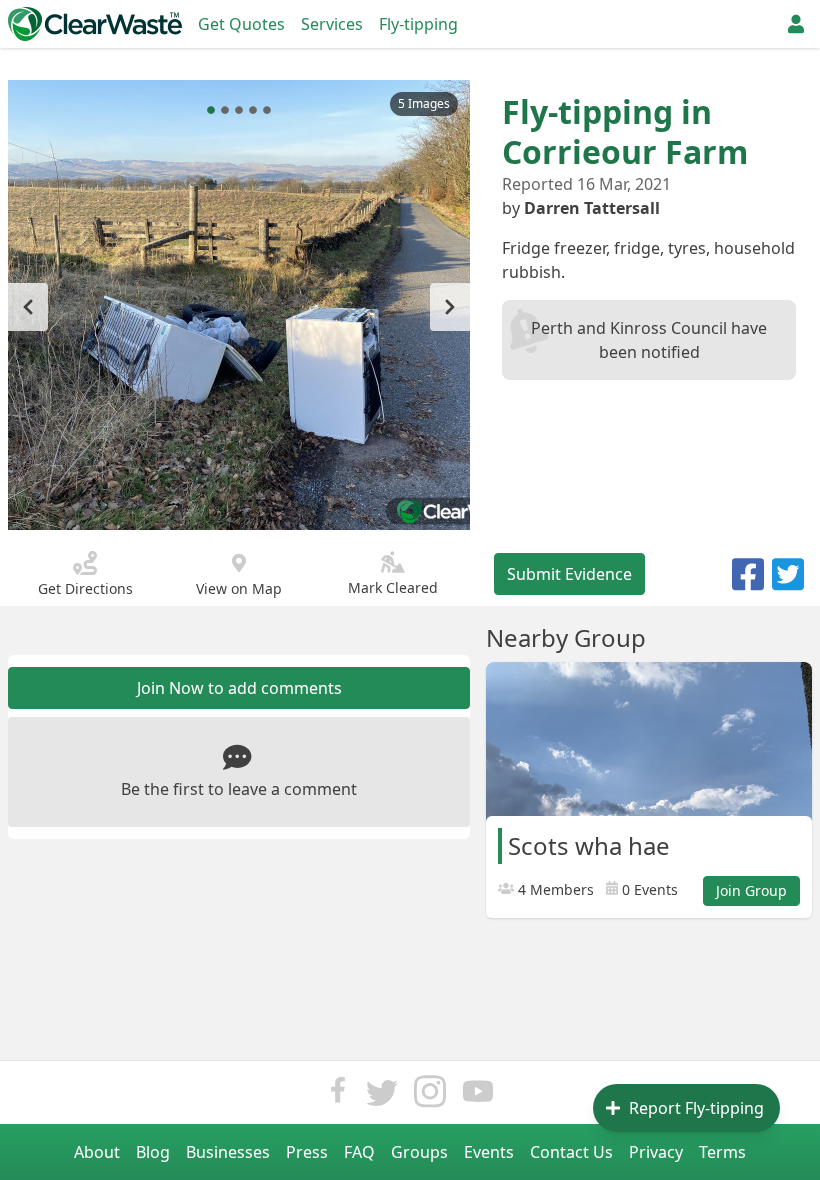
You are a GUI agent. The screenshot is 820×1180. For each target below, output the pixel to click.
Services (332, 24)
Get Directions (85, 588)
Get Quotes (241, 24)
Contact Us (571, 1152)
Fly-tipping (418, 24)
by (581, 208)
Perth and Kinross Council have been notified (649, 340)
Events (489, 1152)
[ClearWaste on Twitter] (382, 1096)
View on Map (239, 588)
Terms (722, 1152)
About (97, 1152)
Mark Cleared (393, 587)
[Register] (796, 24)
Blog (153, 1152)
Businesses (228, 1152)
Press (307, 1152)
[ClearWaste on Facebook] (338, 1096)
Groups (419, 1152)
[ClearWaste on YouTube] (478, 1096)
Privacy (656, 1152)
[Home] (95, 24)
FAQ (359, 1152)
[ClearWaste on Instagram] (430, 1096)
